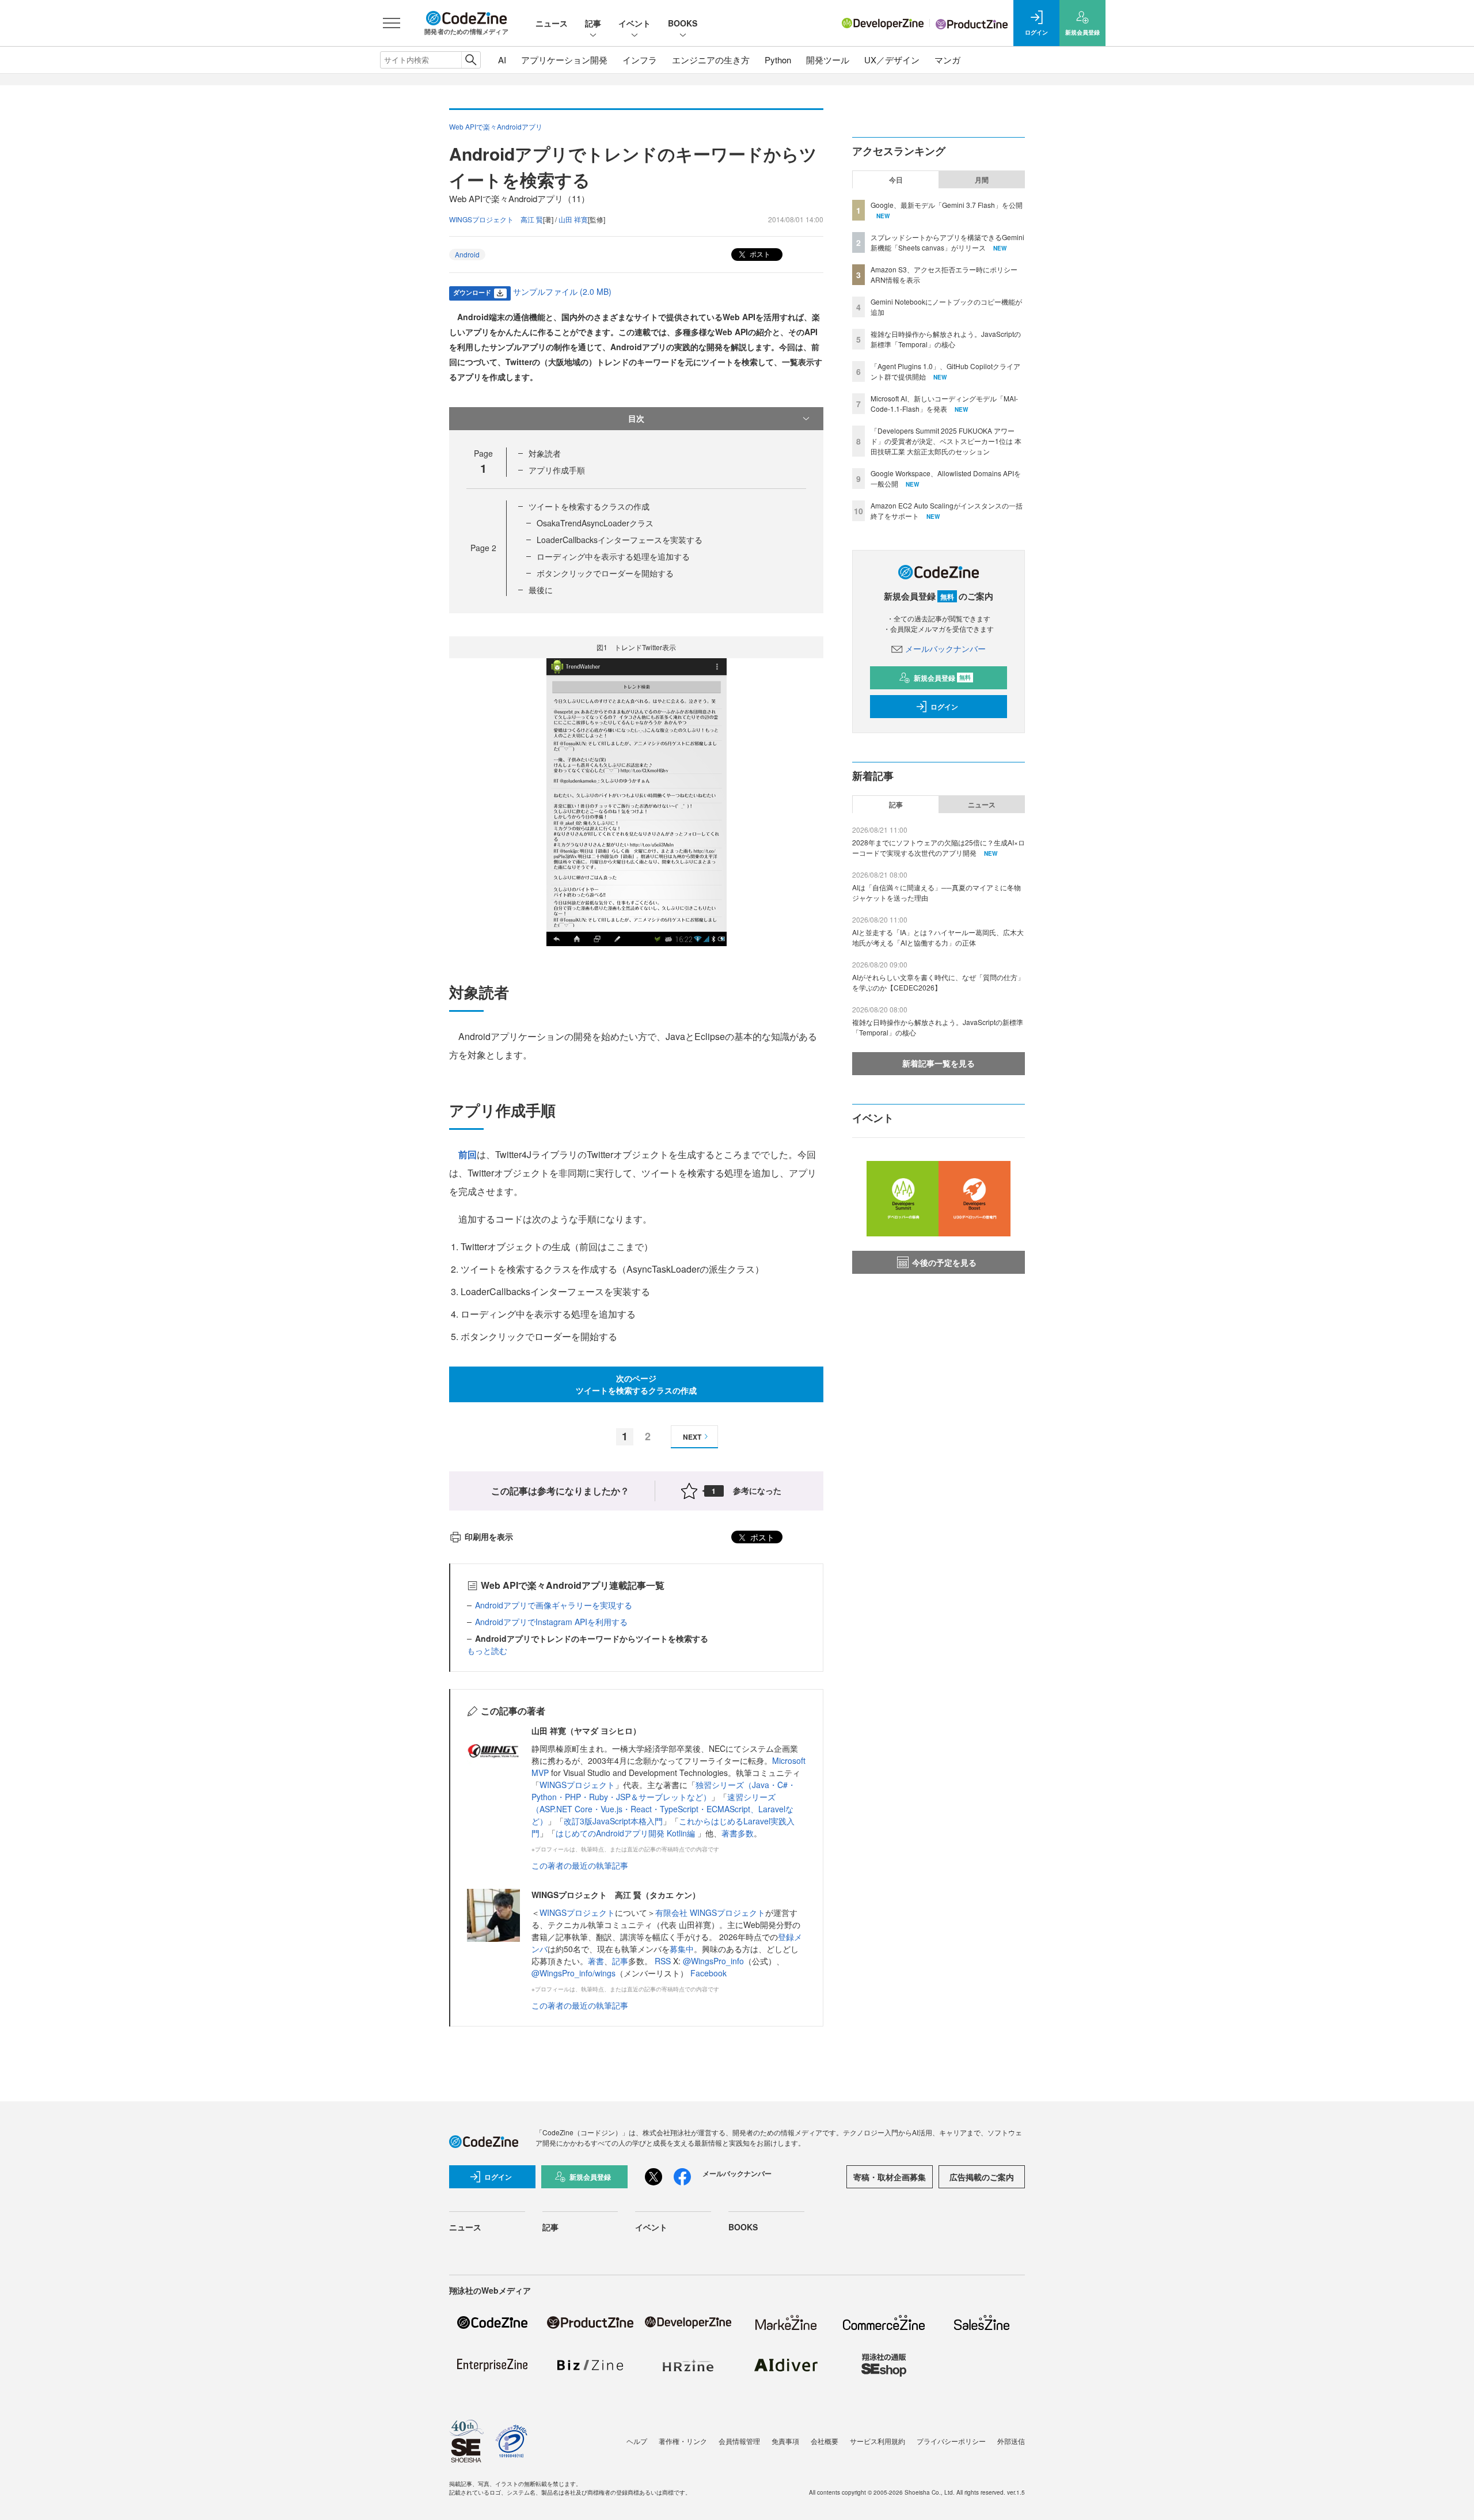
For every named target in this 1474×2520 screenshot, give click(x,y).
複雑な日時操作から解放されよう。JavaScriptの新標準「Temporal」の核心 (946, 339)
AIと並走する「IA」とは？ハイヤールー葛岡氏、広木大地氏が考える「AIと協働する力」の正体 (938, 937)
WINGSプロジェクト (577, 1785)
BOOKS (683, 23)
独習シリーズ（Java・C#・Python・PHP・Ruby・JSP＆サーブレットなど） (664, 1791)
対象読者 (545, 453)
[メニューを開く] (392, 23)
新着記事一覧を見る (939, 1063)
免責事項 (785, 2441)
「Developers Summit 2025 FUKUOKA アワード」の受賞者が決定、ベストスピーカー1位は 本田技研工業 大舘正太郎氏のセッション (946, 441)
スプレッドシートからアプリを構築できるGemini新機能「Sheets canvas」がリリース (947, 242)
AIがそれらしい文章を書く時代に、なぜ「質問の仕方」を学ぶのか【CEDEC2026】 (938, 982)
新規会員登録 (942, 678)
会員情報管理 (739, 2441)
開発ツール (828, 60)
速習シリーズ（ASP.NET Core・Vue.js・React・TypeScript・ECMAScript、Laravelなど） (662, 1809)
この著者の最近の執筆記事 (580, 1865)
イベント (635, 23)
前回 (468, 1154)
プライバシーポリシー (951, 2441)
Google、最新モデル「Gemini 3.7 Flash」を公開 (947, 205)
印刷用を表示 (489, 1536)
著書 (596, 1961)
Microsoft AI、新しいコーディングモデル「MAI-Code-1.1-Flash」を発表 (944, 403)
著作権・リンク (683, 2441)
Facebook (708, 1973)
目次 (636, 418)
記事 (593, 23)
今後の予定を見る (944, 1262)
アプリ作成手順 (557, 470)
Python (778, 60)
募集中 (682, 1949)
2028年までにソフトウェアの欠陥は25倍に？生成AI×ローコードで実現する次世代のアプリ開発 (939, 847)
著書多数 (738, 1833)
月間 (982, 180)
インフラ (640, 60)
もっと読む (487, 1650)
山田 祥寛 (573, 219)
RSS (664, 1961)
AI (502, 60)
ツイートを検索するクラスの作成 (589, 506)
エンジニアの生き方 (711, 60)
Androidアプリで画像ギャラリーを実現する (554, 1605)
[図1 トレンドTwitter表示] (637, 801)
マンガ (947, 60)
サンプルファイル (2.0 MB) (562, 291)
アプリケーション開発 (564, 60)
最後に (541, 590)
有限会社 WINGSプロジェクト (710, 1912)
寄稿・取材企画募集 (890, 2177)
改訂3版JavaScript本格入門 (613, 1821)
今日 (896, 180)
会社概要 (825, 2441)
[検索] (471, 60)
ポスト (759, 254)
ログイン (944, 707)
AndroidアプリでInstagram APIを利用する (551, 1622)
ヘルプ (637, 2441)
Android (467, 254)
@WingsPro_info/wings (573, 1973)
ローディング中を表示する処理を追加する (613, 556)
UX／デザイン (892, 60)
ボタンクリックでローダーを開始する (605, 573)
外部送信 (1011, 2441)
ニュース (552, 23)
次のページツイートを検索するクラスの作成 (636, 1384)
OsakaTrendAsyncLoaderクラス (595, 523)
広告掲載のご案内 (982, 2177)
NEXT (692, 1437)
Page (483, 548)
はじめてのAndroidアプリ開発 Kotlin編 (626, 1833)
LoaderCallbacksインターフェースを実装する (620, 540)
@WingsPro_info (713, 1961)
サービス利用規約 (877, 2441)
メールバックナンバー (945, 648)
